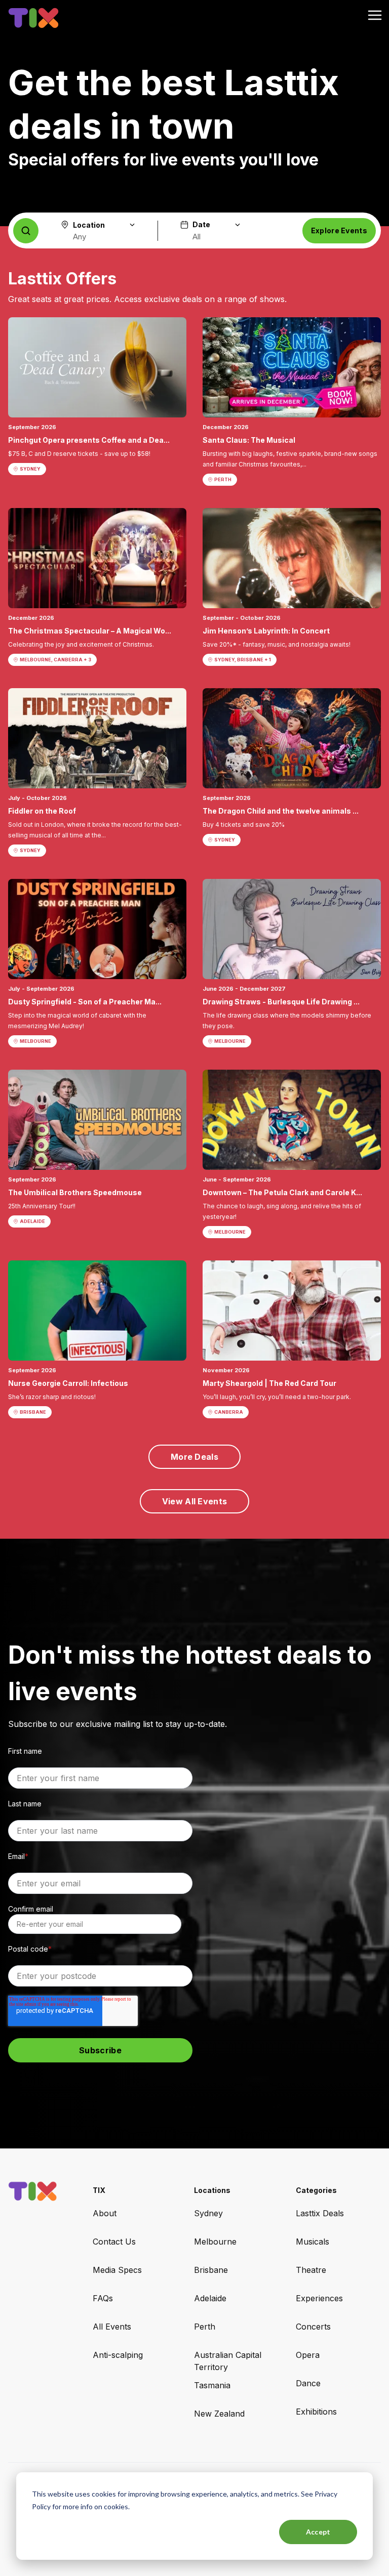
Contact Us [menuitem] (114, 2242)
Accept (318, 2532)
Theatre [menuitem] (311, 2270)
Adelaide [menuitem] (210, 2298)
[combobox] (98, 237)
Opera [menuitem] (308, 2355)
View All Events (195, 1501)
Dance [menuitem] (308, 2383)
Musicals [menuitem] (313, 2242)
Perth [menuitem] (205, 2327)
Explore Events (339, 230)
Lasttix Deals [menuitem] (320, 2213)
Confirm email (31, 1909)
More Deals (194, 1457)
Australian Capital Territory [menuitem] (228, 2361)
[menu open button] (375, 16)
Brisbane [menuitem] (211, 2270)
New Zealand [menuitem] (219, 2414)
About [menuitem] (105, 2213)
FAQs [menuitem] (103, 2298)
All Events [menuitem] (112, 2327)
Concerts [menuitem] (313, 2327)
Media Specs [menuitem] (117, 2270)
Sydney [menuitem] (208, 2213)
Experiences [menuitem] (319, 2298)
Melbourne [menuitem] (215, 2242)
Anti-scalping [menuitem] (118, 2355)
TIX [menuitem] (99, 2190)
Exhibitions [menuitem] (316, 2412)
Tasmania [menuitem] (212, 2385)
